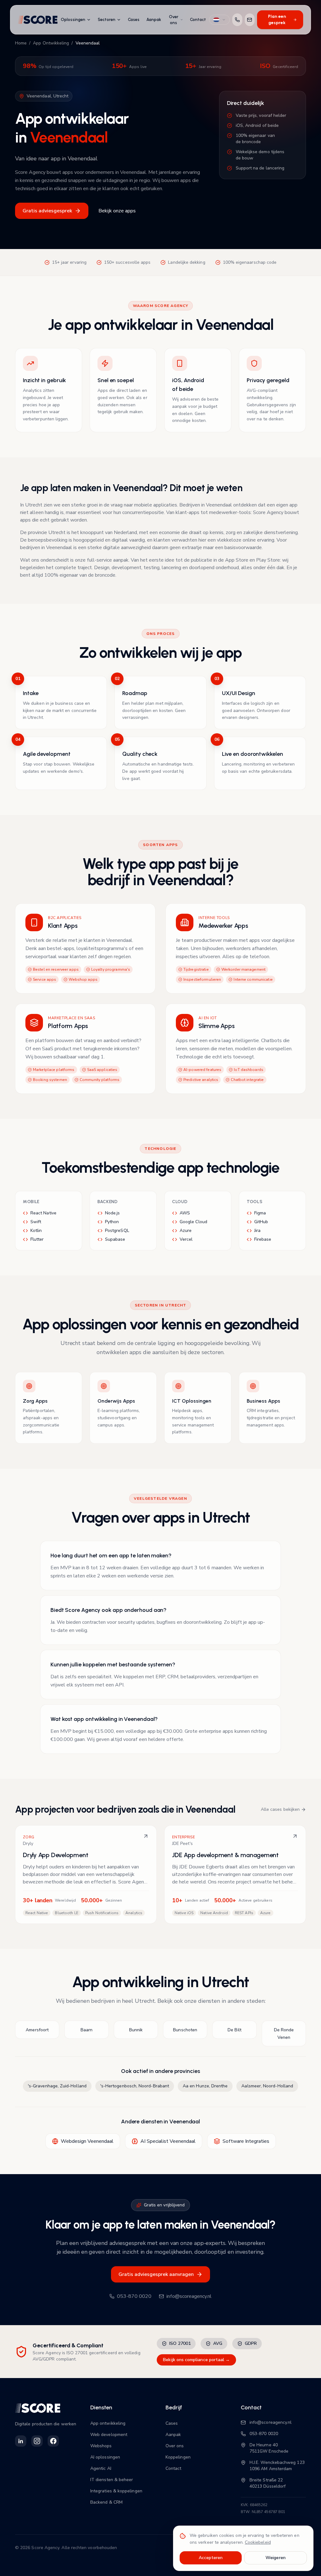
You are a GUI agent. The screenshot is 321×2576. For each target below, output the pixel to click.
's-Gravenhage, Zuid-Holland (57, 2086)
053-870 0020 (134, 2296)
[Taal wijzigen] (219, 20)
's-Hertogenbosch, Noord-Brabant (135, 2086)
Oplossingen (73, 20)
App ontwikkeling (108, 2423)
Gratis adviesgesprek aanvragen (156, 2274)
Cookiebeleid (258, 2542)
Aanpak (154, 20)
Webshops (101, 2446)
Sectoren (107, 20)
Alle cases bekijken (280, 1809)
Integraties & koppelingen (116, 2491)
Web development (109, 2435)
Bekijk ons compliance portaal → (196, 2360)
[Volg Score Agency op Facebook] (53, 2441)
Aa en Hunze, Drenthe (205, 2086)
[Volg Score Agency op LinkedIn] (21, 2441)
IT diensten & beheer (112, 2480)
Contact (198, 20)
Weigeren (276, 2558)
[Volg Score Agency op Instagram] (37, 2441)
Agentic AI (101, 2468)
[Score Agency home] (38, 20)
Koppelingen (178, 2457)
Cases (134, 20)
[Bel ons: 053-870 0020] (237, 20)
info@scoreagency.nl (189, 2296)
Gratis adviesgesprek (47, 211)
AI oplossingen (105, 2457)
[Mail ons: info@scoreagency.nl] (250, 20)
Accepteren (211, 2558)
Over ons (174, 20)
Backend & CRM (106, 2502)
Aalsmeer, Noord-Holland (267, 2086)
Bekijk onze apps (117, 211)
